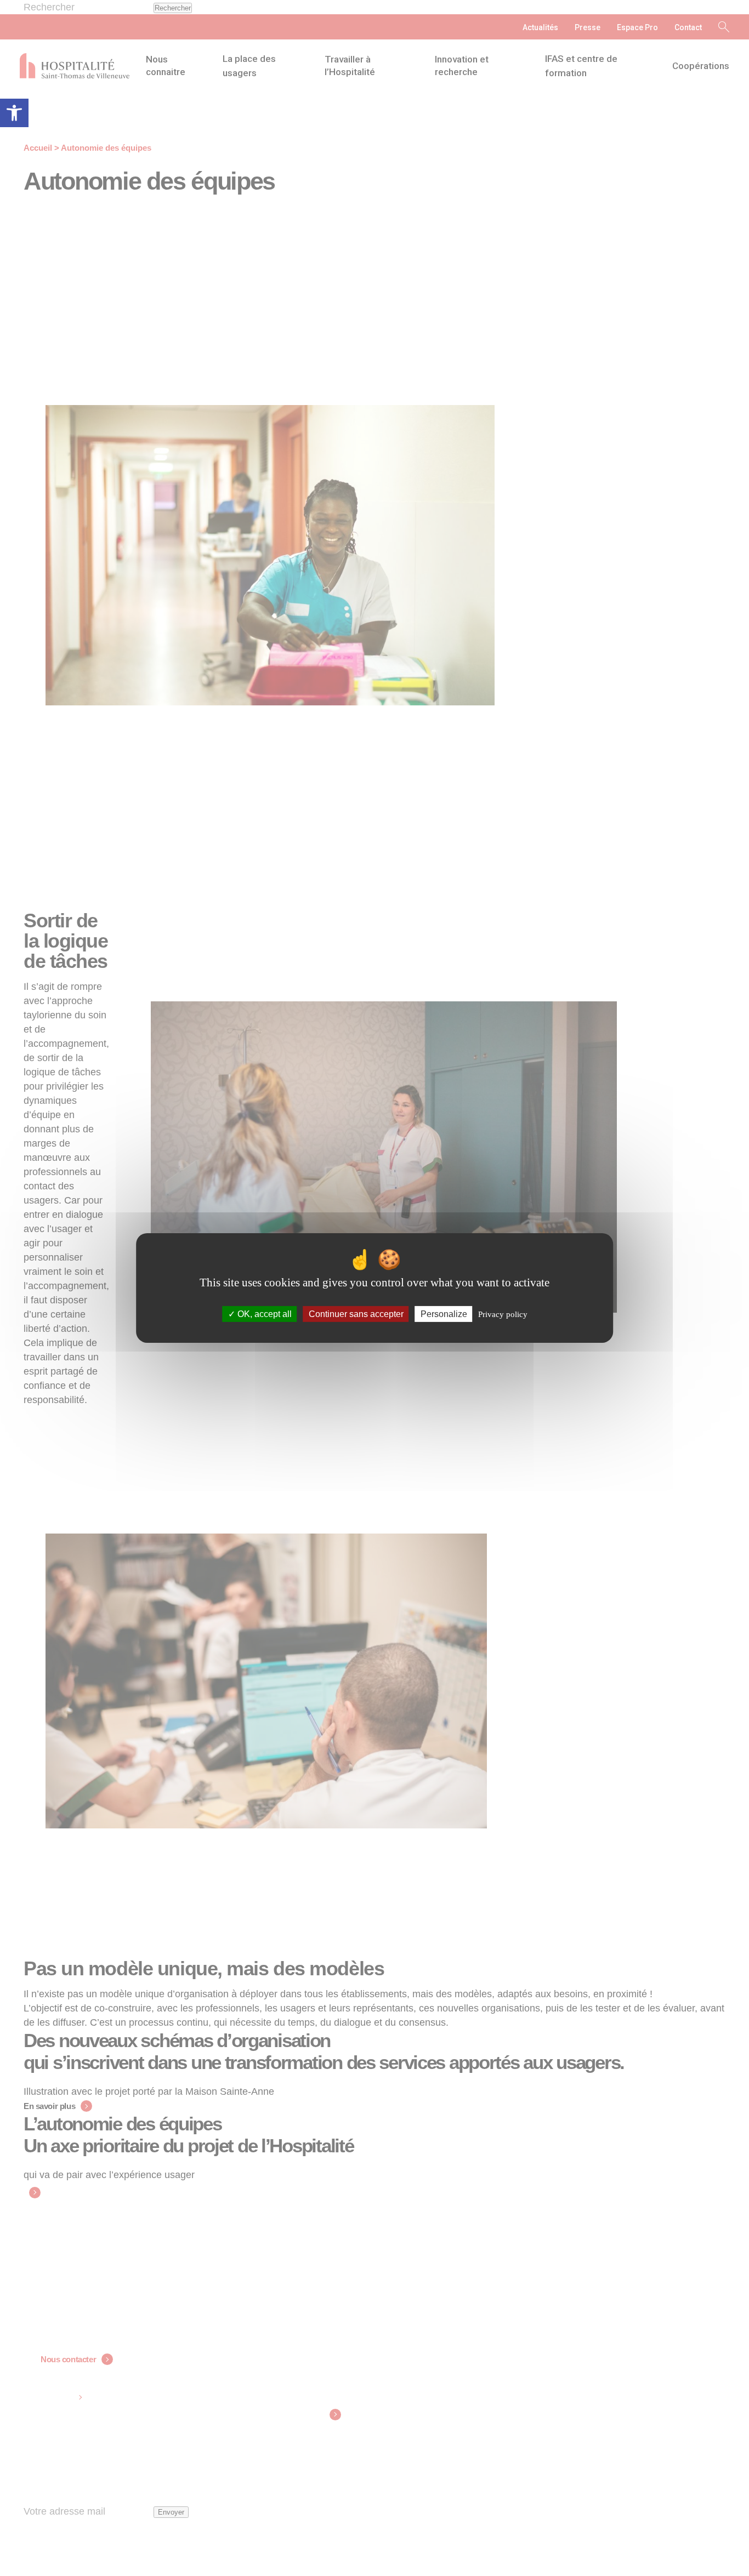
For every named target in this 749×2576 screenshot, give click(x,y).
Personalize (444, 1314)
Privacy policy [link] (503, 1314)
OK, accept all (263, 1314)
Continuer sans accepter (356, 1314)
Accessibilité (14, 113)
